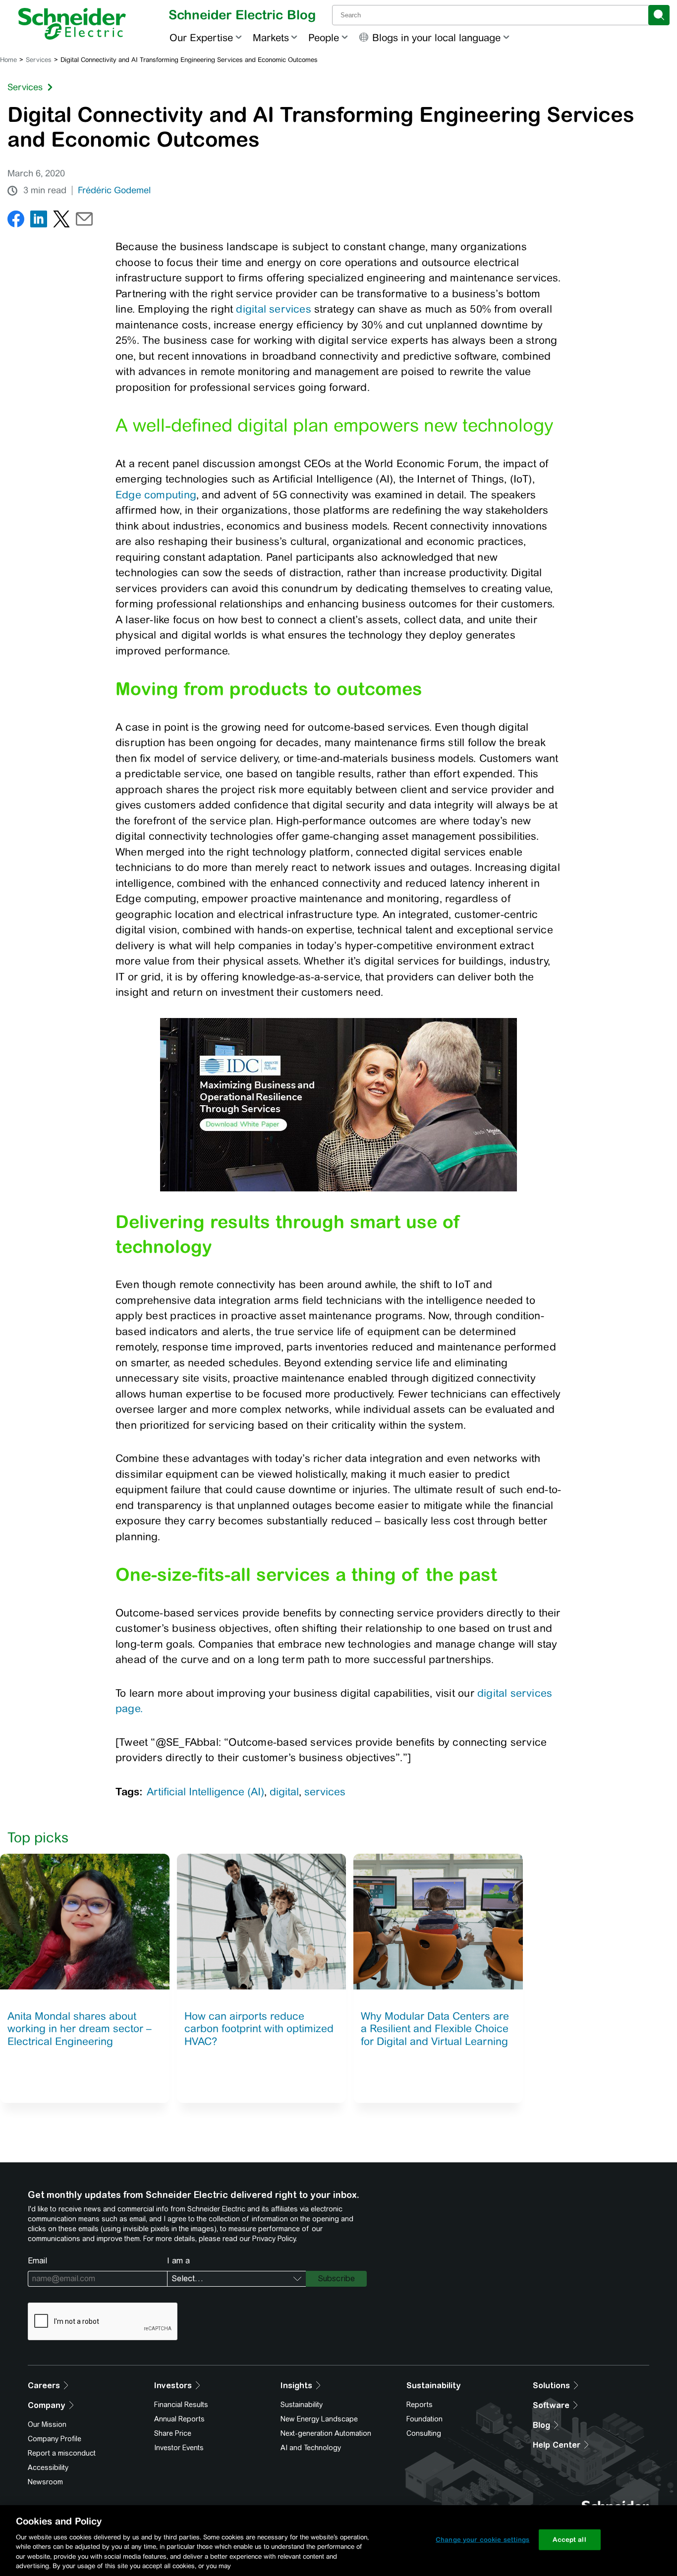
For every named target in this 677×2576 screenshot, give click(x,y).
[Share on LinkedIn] (39, 221)
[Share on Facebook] (16, 221)
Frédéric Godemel (114, 190)
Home (8, 60)
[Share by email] (84, 221)
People (324, 37)
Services (39, 60)
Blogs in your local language (436, 37)
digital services (273, 309)
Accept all (569, 2540)
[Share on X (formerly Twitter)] (61, 221)
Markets (271, 37)
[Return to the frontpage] (72, 24)
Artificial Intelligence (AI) (205, 1792)
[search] (659, 15)
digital (284, 1792)
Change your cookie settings (483, 2540)
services (325, 1792)
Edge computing (156, 495)
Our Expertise (201, 37)
